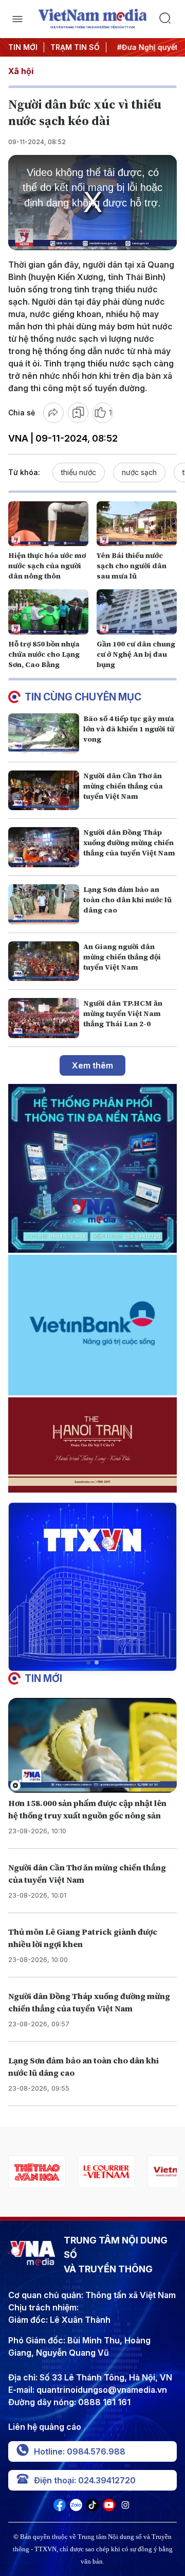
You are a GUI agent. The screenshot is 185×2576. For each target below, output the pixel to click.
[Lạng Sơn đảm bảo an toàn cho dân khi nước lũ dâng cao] (44, 904)
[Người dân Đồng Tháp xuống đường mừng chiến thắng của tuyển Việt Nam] (44, 847)
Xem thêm (92, 1065)
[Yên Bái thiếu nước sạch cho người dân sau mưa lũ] (137, 524)
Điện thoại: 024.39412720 (85, 2480)
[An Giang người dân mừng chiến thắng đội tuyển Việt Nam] (44, 961)
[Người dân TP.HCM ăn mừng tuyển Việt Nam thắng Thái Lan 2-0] (44, 1018)
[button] (88, 1662)
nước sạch (139, 472)
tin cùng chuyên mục (83, 697)
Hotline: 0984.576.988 (80, 2451)
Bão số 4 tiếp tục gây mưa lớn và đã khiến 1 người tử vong (129, 729)
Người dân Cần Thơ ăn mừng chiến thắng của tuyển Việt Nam (123, 786)
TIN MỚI (23, 47)
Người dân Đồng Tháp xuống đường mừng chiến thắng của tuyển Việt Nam (129, 843)
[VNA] (60, 2508)
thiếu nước (79, 472)
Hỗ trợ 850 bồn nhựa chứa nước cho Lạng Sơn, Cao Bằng (44, 654)
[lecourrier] (51, 2172)
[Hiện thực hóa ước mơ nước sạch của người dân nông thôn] (48, 524)
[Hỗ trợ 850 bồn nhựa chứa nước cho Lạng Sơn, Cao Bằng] (48, 612)
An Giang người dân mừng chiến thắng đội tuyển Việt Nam (122, 957)
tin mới (43, 1678)
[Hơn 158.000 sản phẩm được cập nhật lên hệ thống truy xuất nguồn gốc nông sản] (92, 1746)
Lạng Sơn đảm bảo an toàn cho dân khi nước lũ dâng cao (127, 900)
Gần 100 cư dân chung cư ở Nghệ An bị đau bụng (136, 654)
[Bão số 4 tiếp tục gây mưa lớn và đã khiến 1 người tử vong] (44, 733)
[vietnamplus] (120, 2172)
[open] (17, 19)
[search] (168, 19)
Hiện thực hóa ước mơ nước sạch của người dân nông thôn (47, 566)
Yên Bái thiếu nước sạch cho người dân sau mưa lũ (132, 566)
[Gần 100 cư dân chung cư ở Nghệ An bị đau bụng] (137, 612)
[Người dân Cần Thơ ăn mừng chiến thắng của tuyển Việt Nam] (44, 791)
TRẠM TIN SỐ (75, 47)
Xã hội (21, 71)
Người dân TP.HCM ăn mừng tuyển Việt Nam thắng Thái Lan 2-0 (123, 1013)
